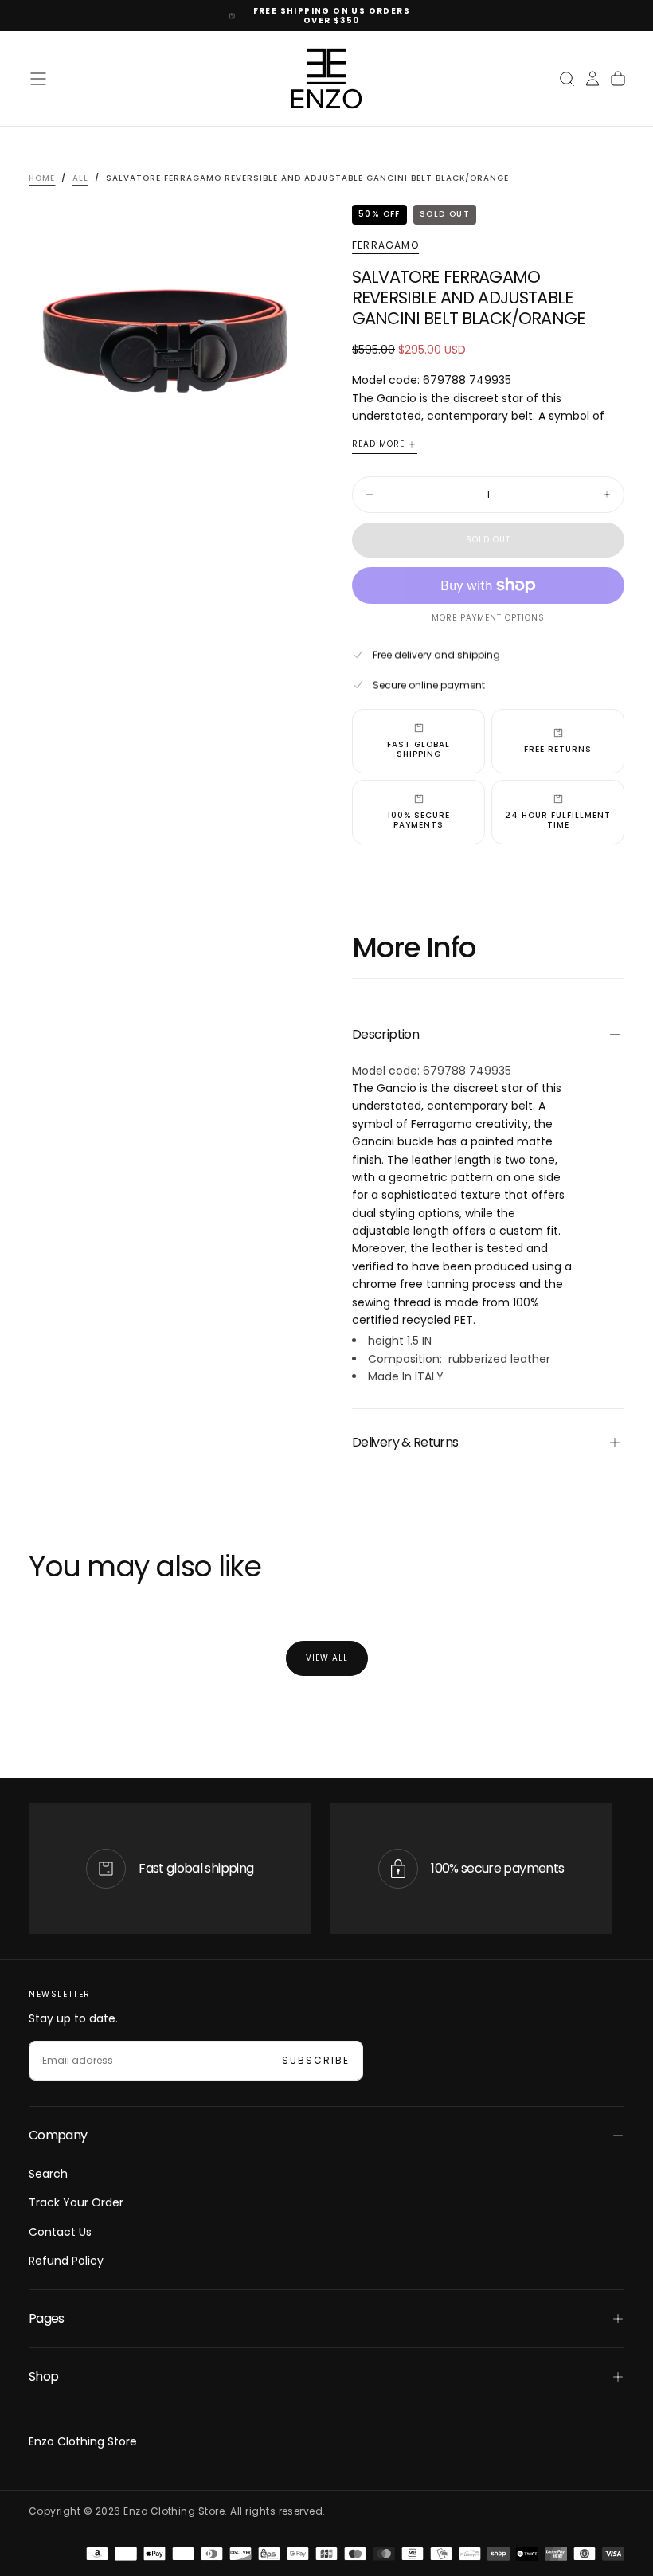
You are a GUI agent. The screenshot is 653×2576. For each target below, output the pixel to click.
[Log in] (592, 79)
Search (48, 2174)
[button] (38, 79)
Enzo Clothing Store (83, 2441)
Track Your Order (76, 2202)
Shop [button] (43, 2376)
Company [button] (58, 2135)
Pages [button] (47, 2318)
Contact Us (60, 2232)
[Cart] (618, 79)
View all (327, 1658)
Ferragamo (385, 245)
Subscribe (316, 2060)
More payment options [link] (488, 619)
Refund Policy (66, 2261)
